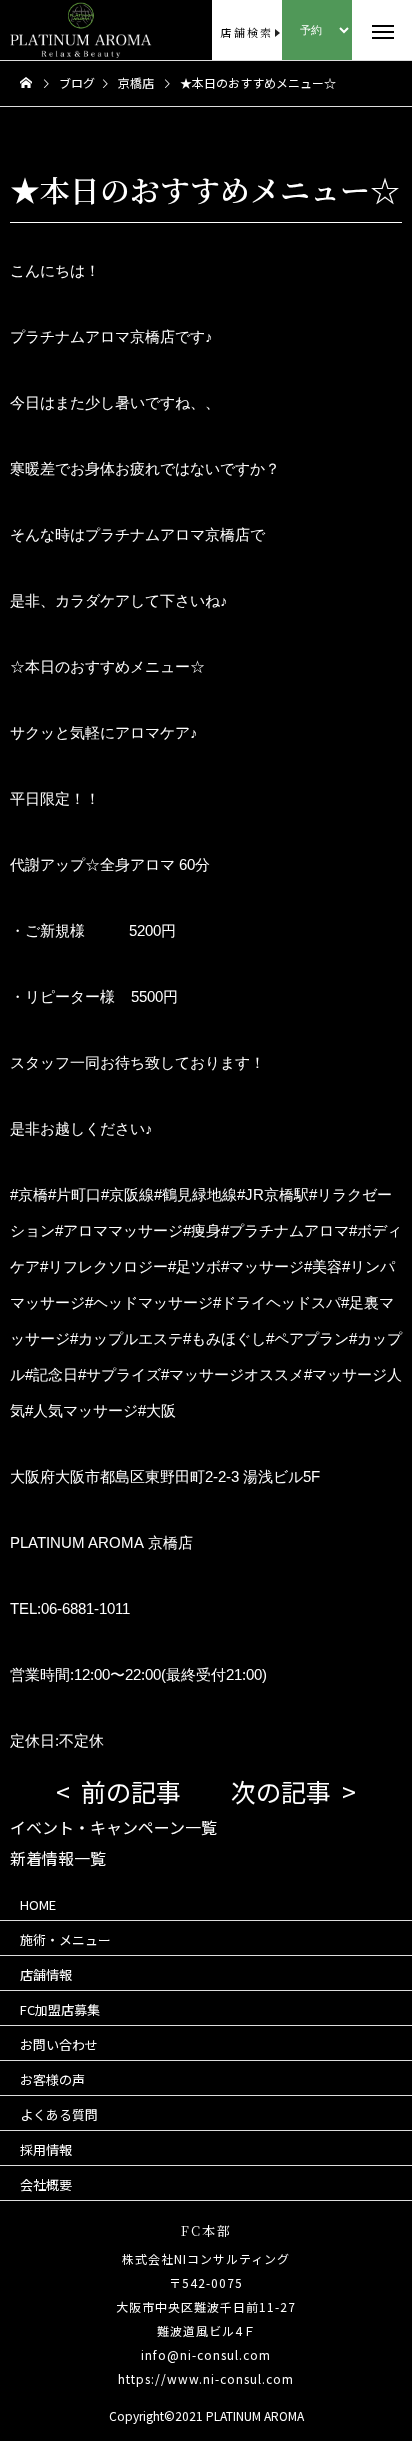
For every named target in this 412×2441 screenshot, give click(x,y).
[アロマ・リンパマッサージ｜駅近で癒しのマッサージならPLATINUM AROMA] (46, 30)
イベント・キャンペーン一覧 (113, 1827)
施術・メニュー (65, 1939)
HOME (38, 1904)
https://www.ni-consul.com (206, 2378)
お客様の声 (52, 2079)
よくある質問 (59, 2114)
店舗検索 (246, 32)
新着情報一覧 (58, 1858)
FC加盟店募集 (60, 2009)
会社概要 (46, 2184)
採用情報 (46, 2149)
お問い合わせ (59, 2044)
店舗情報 (46, 1974)
